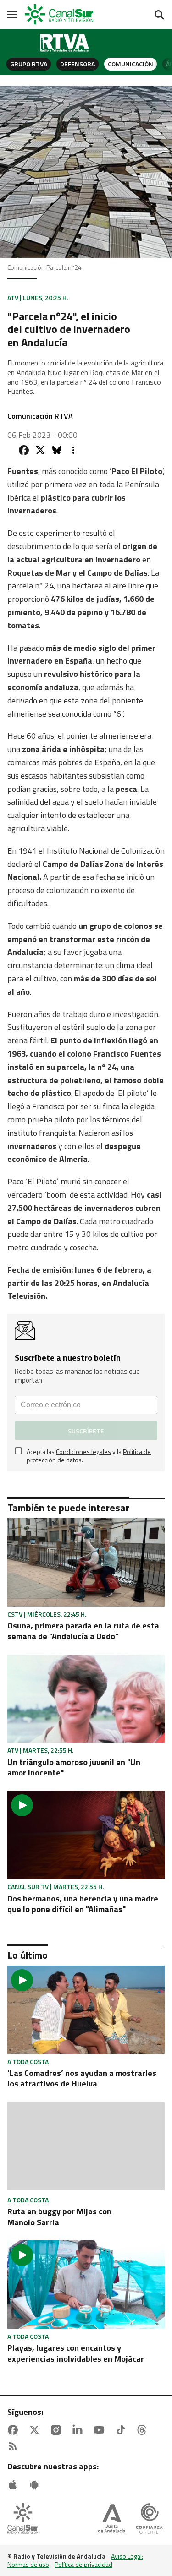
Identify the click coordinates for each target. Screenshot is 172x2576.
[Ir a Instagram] (58, 2430)
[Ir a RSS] (15, 2446)
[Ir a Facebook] (15, 2430)
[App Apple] (15, 2485)
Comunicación (130, 64)
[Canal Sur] (60, 14)
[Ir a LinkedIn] (79, 2430)
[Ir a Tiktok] (122, 2430)
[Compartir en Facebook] (24, 450)
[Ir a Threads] (144, 2430)
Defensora (78, 64)
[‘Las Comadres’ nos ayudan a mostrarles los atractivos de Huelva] (86, 2010)
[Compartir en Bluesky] (57, 450)
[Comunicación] (65, 43)
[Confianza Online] (149, 2519)
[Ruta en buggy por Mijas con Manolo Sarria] (86, 2147)
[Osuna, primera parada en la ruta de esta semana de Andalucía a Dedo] (86, 1562)
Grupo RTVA (29, 64)
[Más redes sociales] (73, 450)
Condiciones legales (83, 1451)
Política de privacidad (83, 2564)
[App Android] (36, 2485)
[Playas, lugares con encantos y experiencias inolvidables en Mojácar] (86, 2285)
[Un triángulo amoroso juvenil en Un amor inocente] (86, 1699)
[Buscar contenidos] (159, 16)
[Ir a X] (36, 2430)
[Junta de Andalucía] (112, 2519)
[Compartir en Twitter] (40, 450)
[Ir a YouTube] (101, 2430)
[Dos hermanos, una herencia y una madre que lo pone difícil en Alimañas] (86, 1835)
